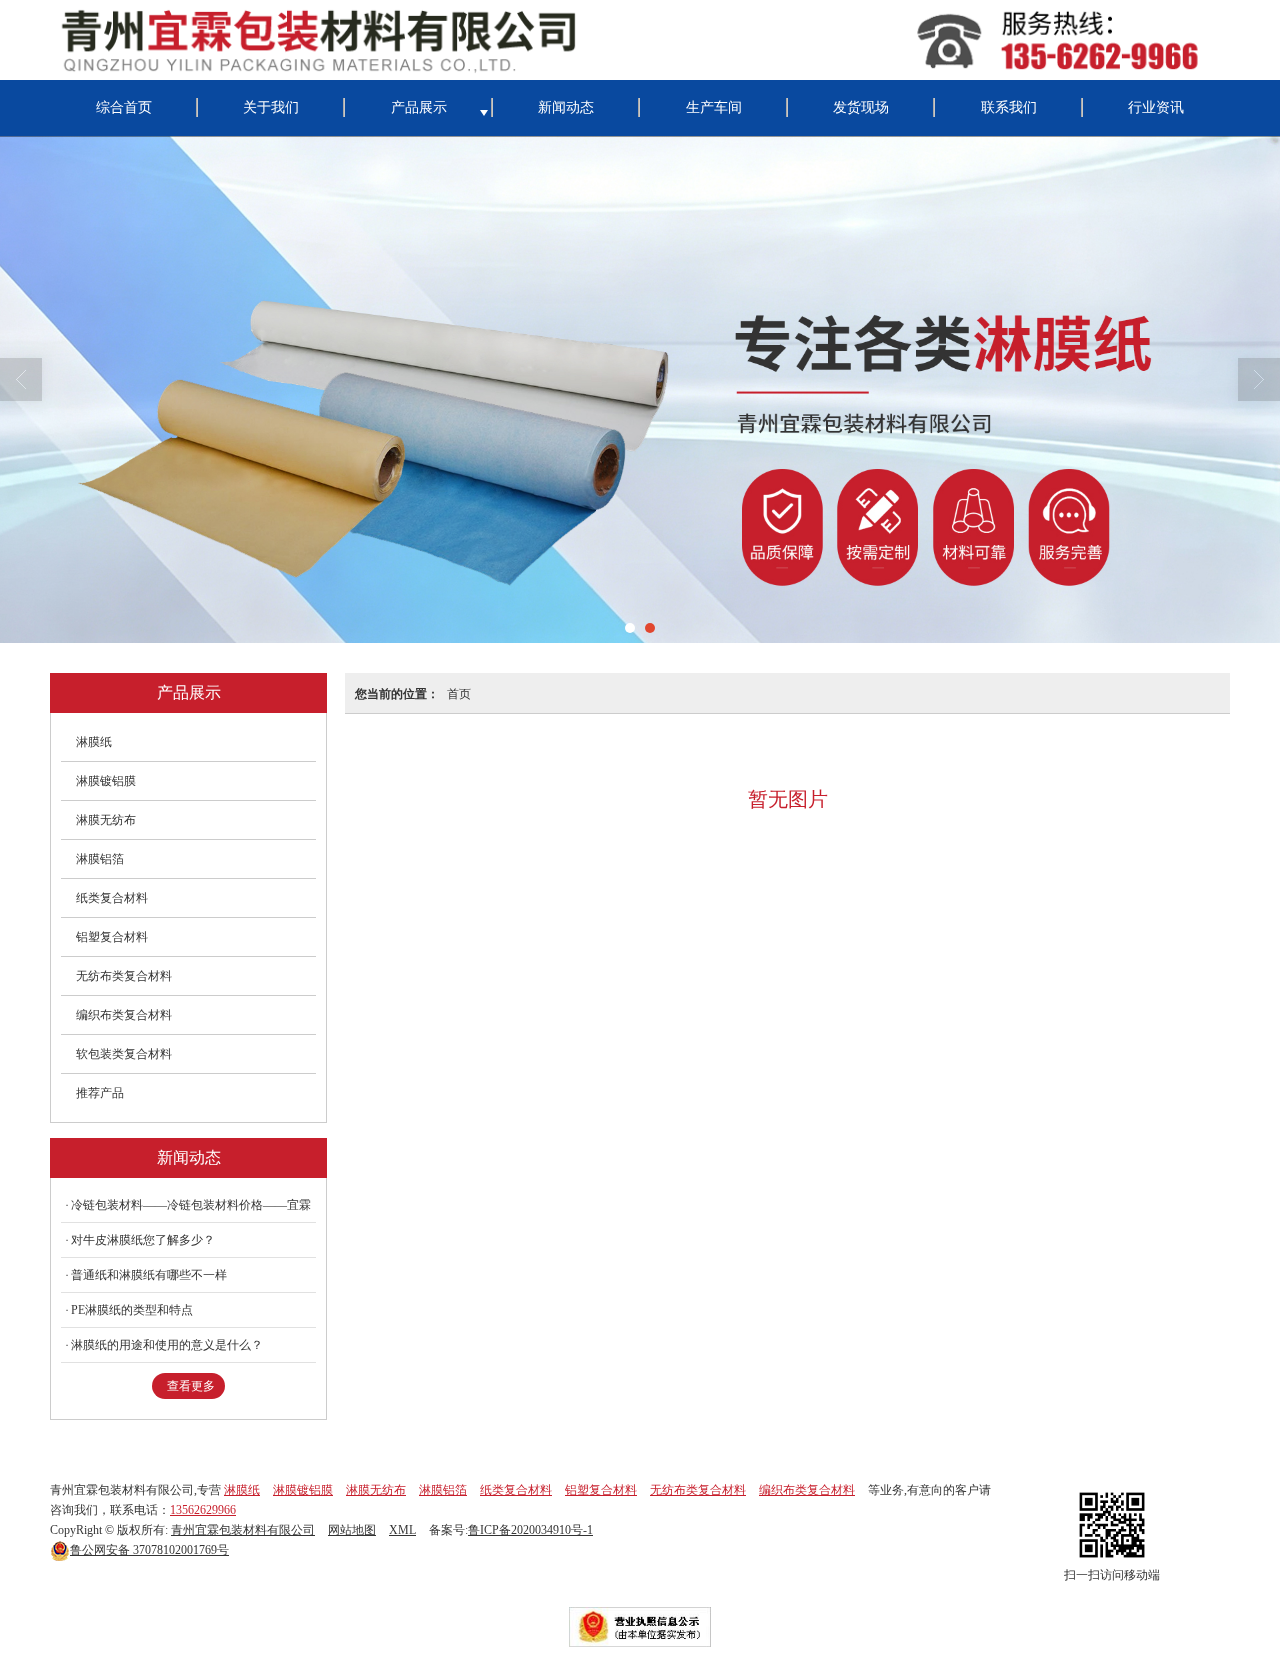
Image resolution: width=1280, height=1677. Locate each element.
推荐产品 (100, 1093)
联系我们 (1009, 107)
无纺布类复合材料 (124, 976)
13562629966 (203, 1510)
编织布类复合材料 (124, 1015)
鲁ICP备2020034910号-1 (530, 1530)
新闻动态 (566, 107)
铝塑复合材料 (112, 937)
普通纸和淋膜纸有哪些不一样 (149, 1275)
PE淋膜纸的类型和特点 (132, 1310)
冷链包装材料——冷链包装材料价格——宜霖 (191, 1205)
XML (402, 1530)
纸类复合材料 (112, 898)
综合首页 (124, 107)
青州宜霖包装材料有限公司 (243, 1530)
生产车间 (714, 107)
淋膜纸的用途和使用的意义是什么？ (167, 1345)
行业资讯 (1156, 107)
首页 (459, 692)
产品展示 (419, 107)
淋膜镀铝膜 (106, 781)
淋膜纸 (94, 742)
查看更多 (191, 1386)
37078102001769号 (149, 1550)
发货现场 (861, 107)
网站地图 (352, 1530)
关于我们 (271, 107)
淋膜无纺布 (106, 820)
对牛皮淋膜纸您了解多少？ (143, 1240)
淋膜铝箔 (100, 859)
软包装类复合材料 (124, 1054)
